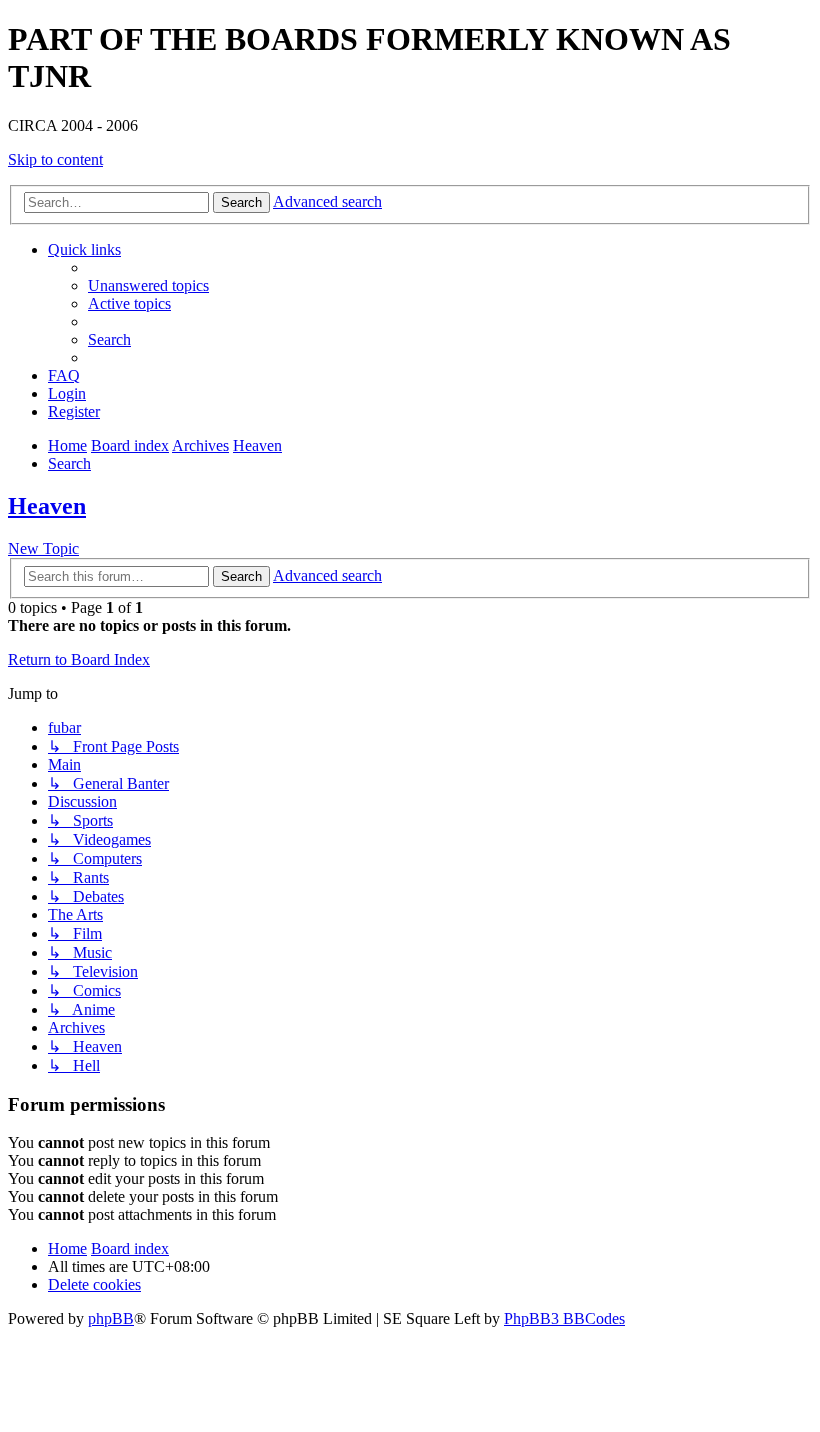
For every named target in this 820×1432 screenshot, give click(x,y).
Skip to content (55, 159)
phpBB (111, 1318)
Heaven (47, 506)
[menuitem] (148, 285)
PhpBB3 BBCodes (564, 1318)
